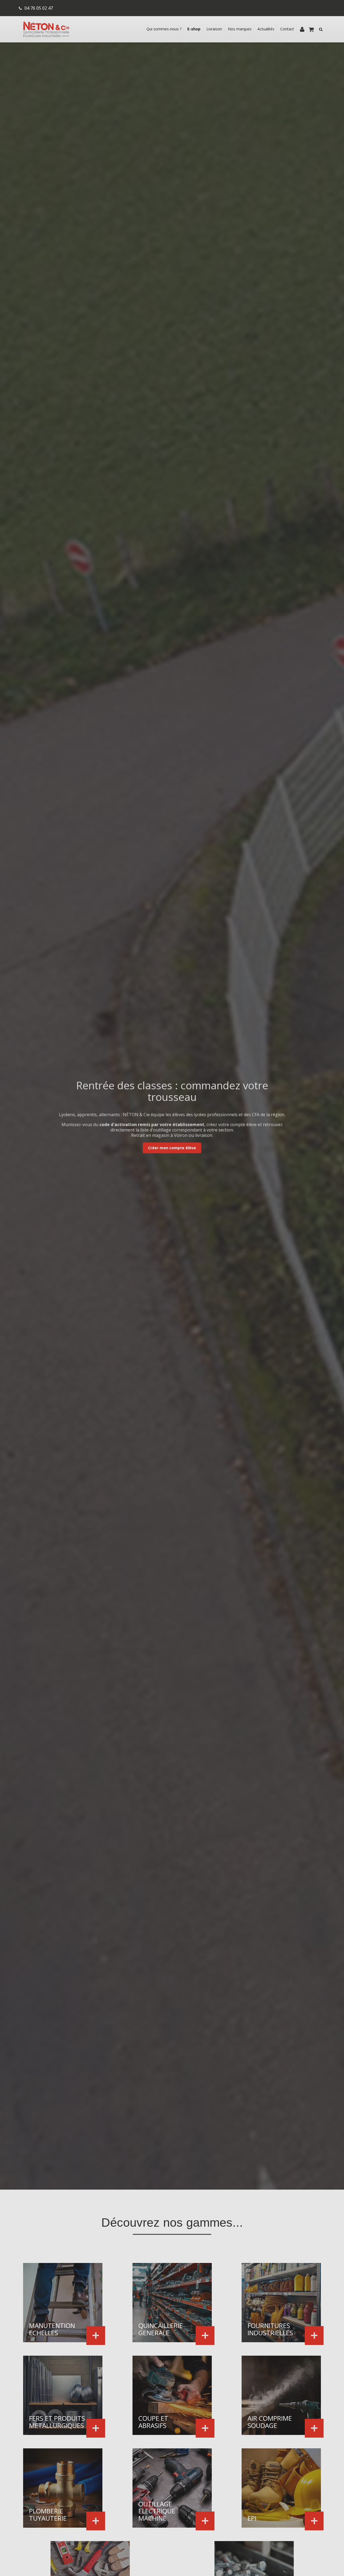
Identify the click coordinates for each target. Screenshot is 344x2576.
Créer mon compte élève (172, 1148)
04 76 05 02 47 (39, 8)
